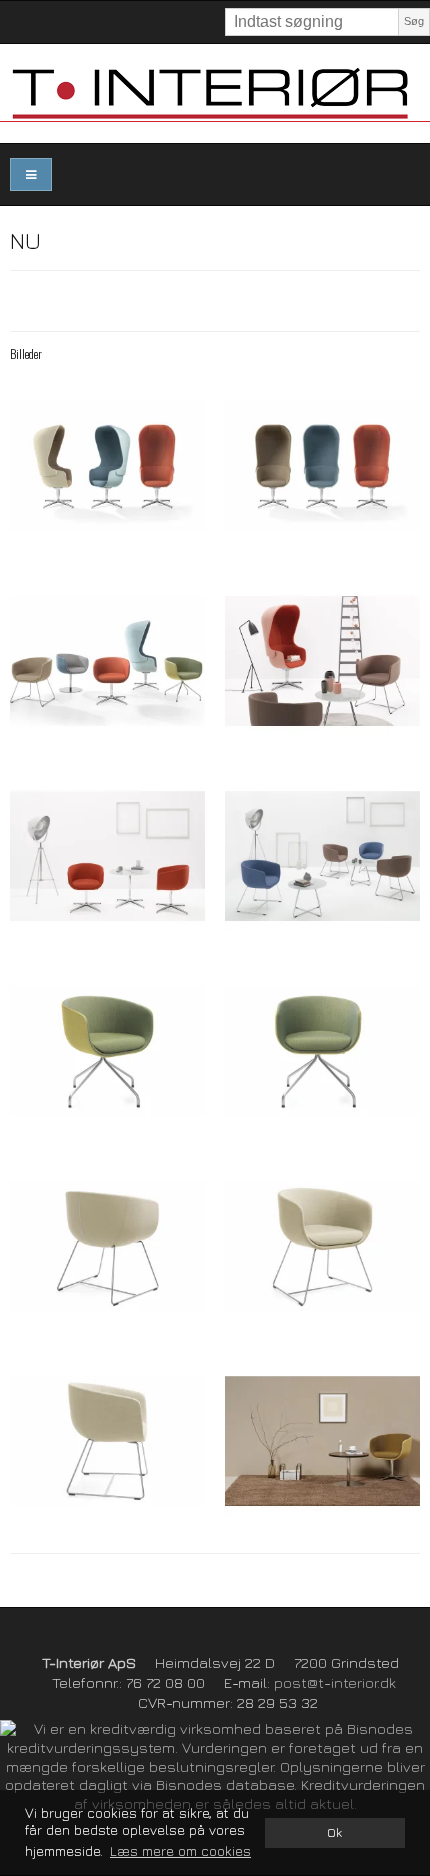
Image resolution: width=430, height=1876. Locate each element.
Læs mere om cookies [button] (180, 1850)
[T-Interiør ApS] (215, 93)
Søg (414, 21)
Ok (334, 1832)
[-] (107, 466)
